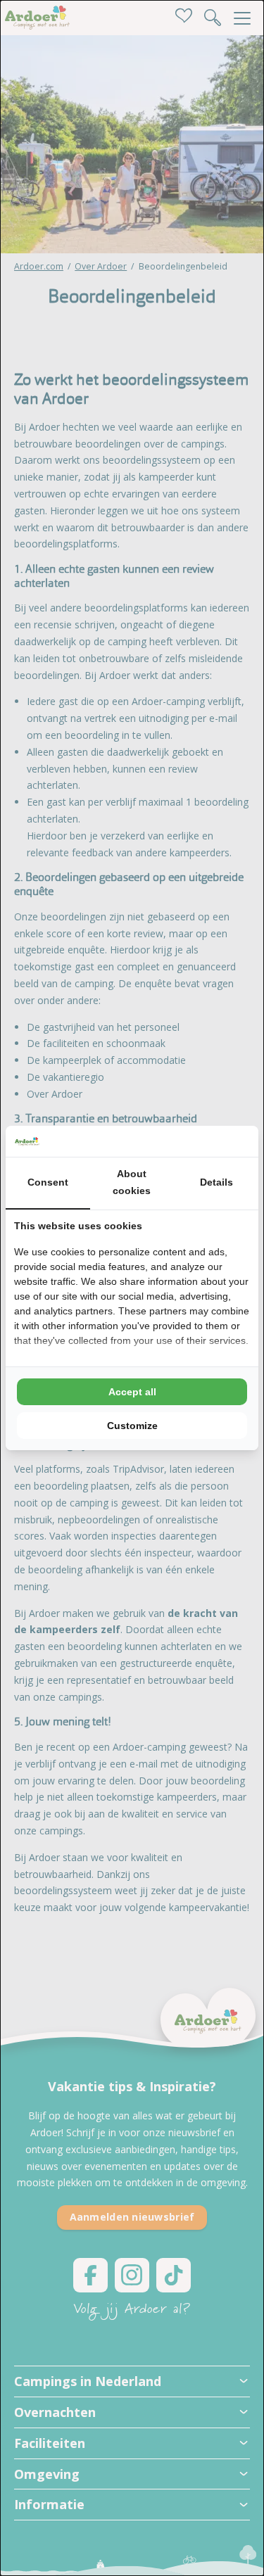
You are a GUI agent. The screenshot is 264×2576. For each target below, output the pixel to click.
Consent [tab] (48, 1182)
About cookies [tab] (132, 1182)
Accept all (132, 1392)
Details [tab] (216, 1182)
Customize (132, 1426)
